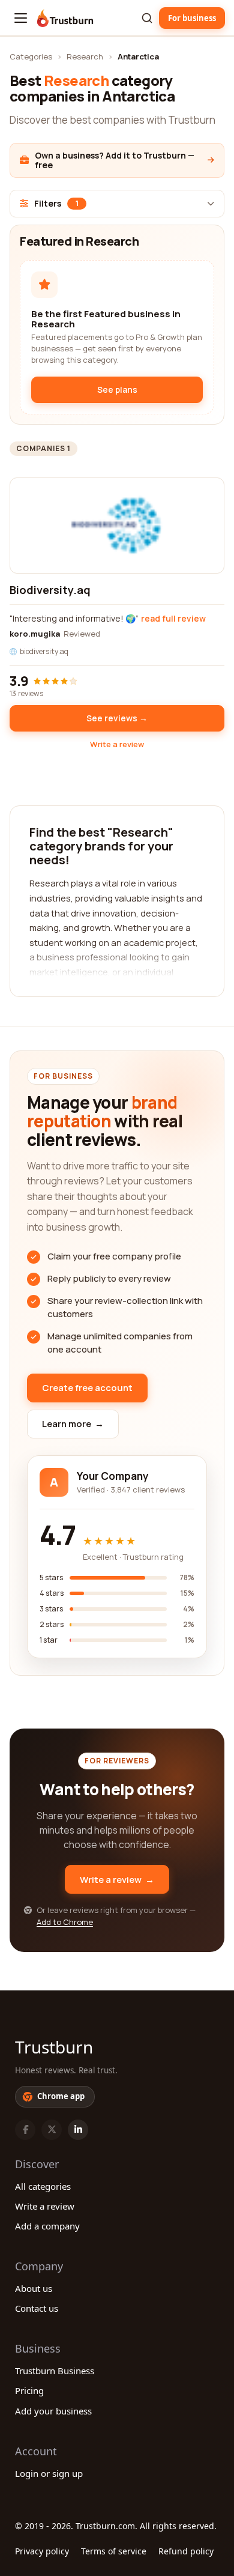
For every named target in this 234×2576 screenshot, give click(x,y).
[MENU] (21, 18)
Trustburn (54, 2047)
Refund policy (186, 2551)
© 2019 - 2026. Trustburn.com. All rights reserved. (116, 2526)
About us (34, 2288)
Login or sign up (49, 2473)
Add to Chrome (65, 1922)
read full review (173, 618)
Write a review (117, 744)
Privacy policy (42, 2551)
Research (85, 56)
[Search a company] (147, 18)
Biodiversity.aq (50, 590)
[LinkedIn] (78, 2130)
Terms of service (114, 2551)
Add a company (47, 2226)
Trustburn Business (55, 2371)
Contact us (37, 2308)
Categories (31, 56)
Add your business (53, 2411)
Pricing (29, 2390)
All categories (43, 2186)
